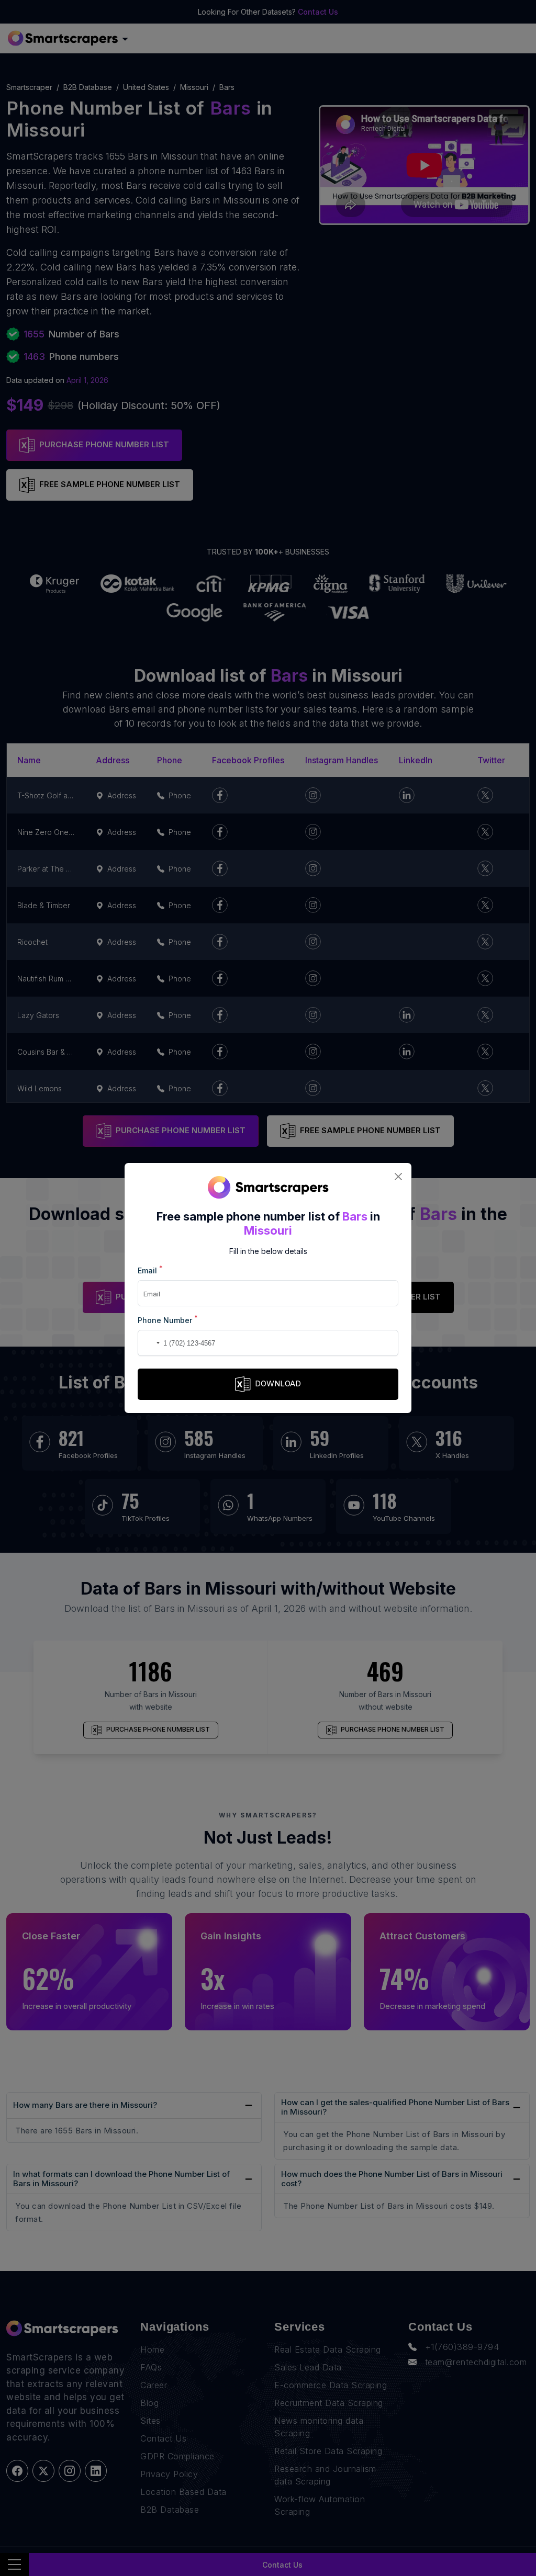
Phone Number (168, 1320)
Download (278, 1383)
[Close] (398, 1176)
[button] (148, 1343)
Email (150, 1270)
